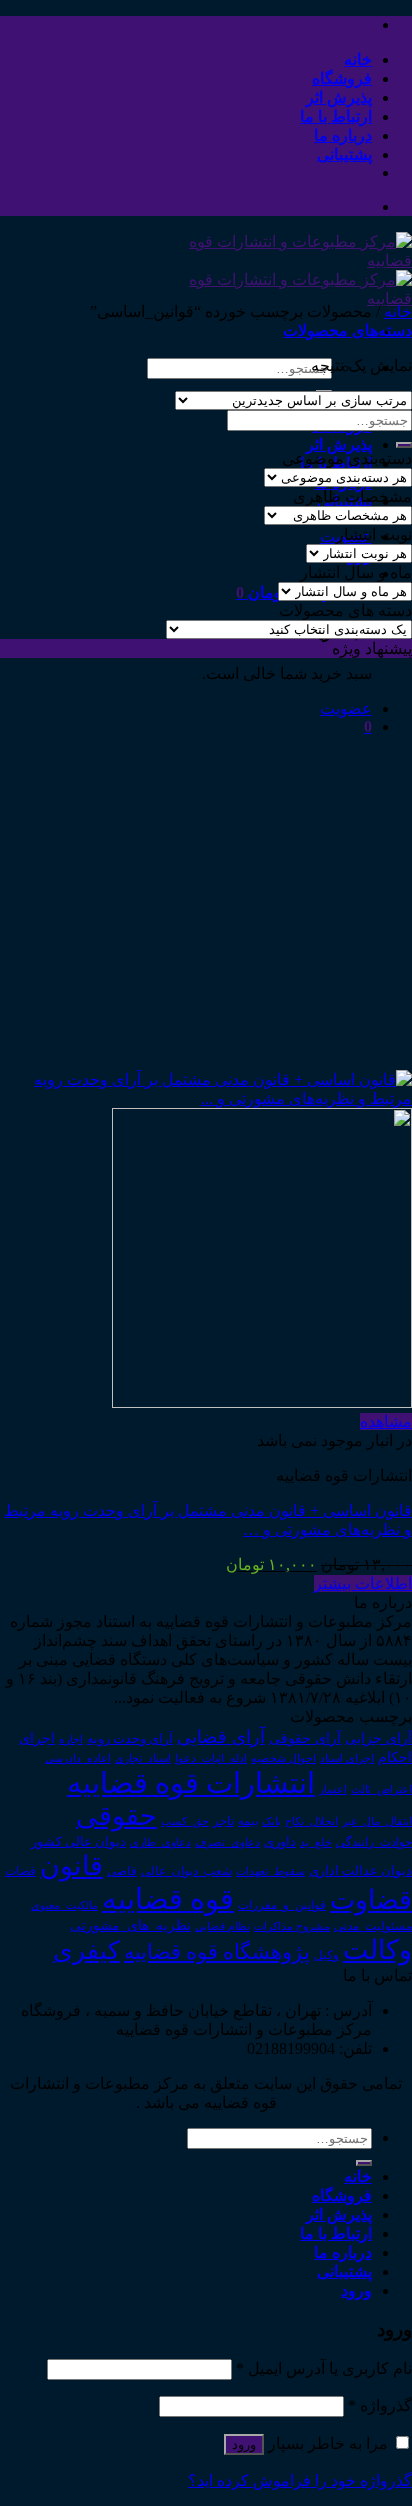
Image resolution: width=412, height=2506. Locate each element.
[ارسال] (404, 445)
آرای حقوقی (305, 1738)
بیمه (248, 1821)
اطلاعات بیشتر (363, 1583)
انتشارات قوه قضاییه (191, 1783)
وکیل (326, 1955)
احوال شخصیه (283, 1758)
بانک (271, 1821)
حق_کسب (185, 1821)
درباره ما (343, 135)
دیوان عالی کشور (78, 1842)
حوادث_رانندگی (374, 1842)
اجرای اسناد (347, 1758)
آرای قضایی (221, 1737)
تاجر (223, 1821)
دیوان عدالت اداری (360, 1870)
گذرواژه (380, 2405)
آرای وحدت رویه (130, 1739)
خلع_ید (316, 1842)
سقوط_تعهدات (270, 1871)
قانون (71, 1866)
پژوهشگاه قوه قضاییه (217, 1952)
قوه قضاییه (168, 1899)
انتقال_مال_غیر (377, 1821)
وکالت (377, 1950)
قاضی (122, 1871)
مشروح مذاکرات (292, 1926)
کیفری (86, 1950)
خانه (358, 59)
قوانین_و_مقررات (282, 1905)
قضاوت (371, 1900)
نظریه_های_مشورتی (130, 1925)
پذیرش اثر (339, 97)
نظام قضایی (222, 1926)
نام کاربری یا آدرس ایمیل (324, 2368)
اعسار (333, 1789)
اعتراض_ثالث (381, 1789)
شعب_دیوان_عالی (186, 1871)
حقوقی (116, 1816)
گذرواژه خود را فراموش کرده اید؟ (300, 2480)
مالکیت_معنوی (64, 1905)
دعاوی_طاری (160, 1842)
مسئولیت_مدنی (373, 1926)
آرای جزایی (378, 1738)
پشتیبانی (344, 154)
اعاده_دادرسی (78, 1758)
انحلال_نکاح (311, 1821)
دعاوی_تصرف (227, 1842)
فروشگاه (342, 78)
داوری (280, 1842)
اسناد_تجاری (143, 1758)
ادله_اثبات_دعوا (211, 1758)
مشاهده (386, 1421)
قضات (20, 1871)
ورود (244, 2444)
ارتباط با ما (336, 116)
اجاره (71, 1739)
